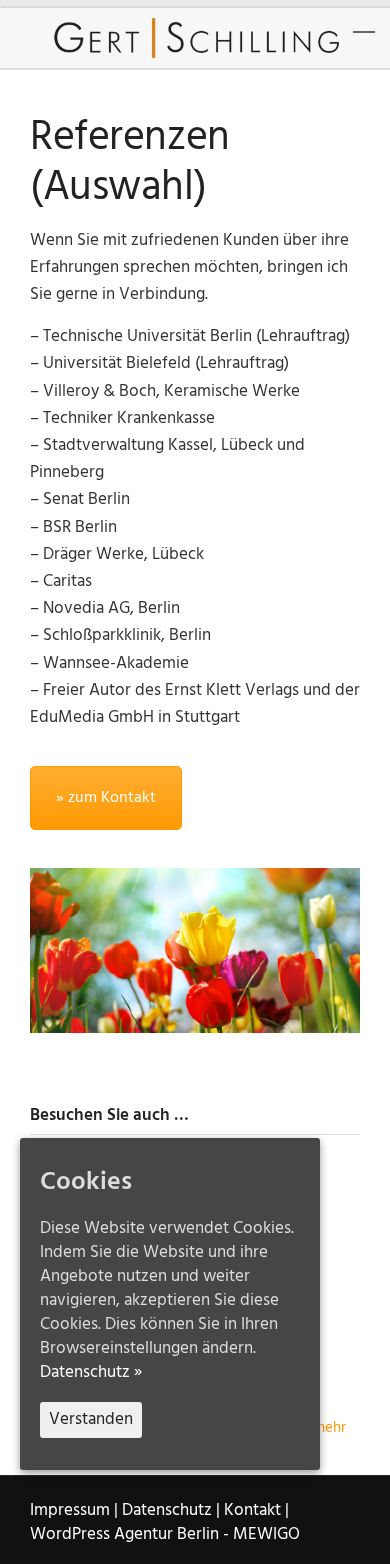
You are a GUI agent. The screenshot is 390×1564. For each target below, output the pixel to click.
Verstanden (91, 1419)
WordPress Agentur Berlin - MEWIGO (165, 1534)
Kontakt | (256, 1510)
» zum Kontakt (106, 798)
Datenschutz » (91, 1372)
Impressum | (74, 1510)
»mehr (326, 1428)
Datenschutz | (171, 1510)
